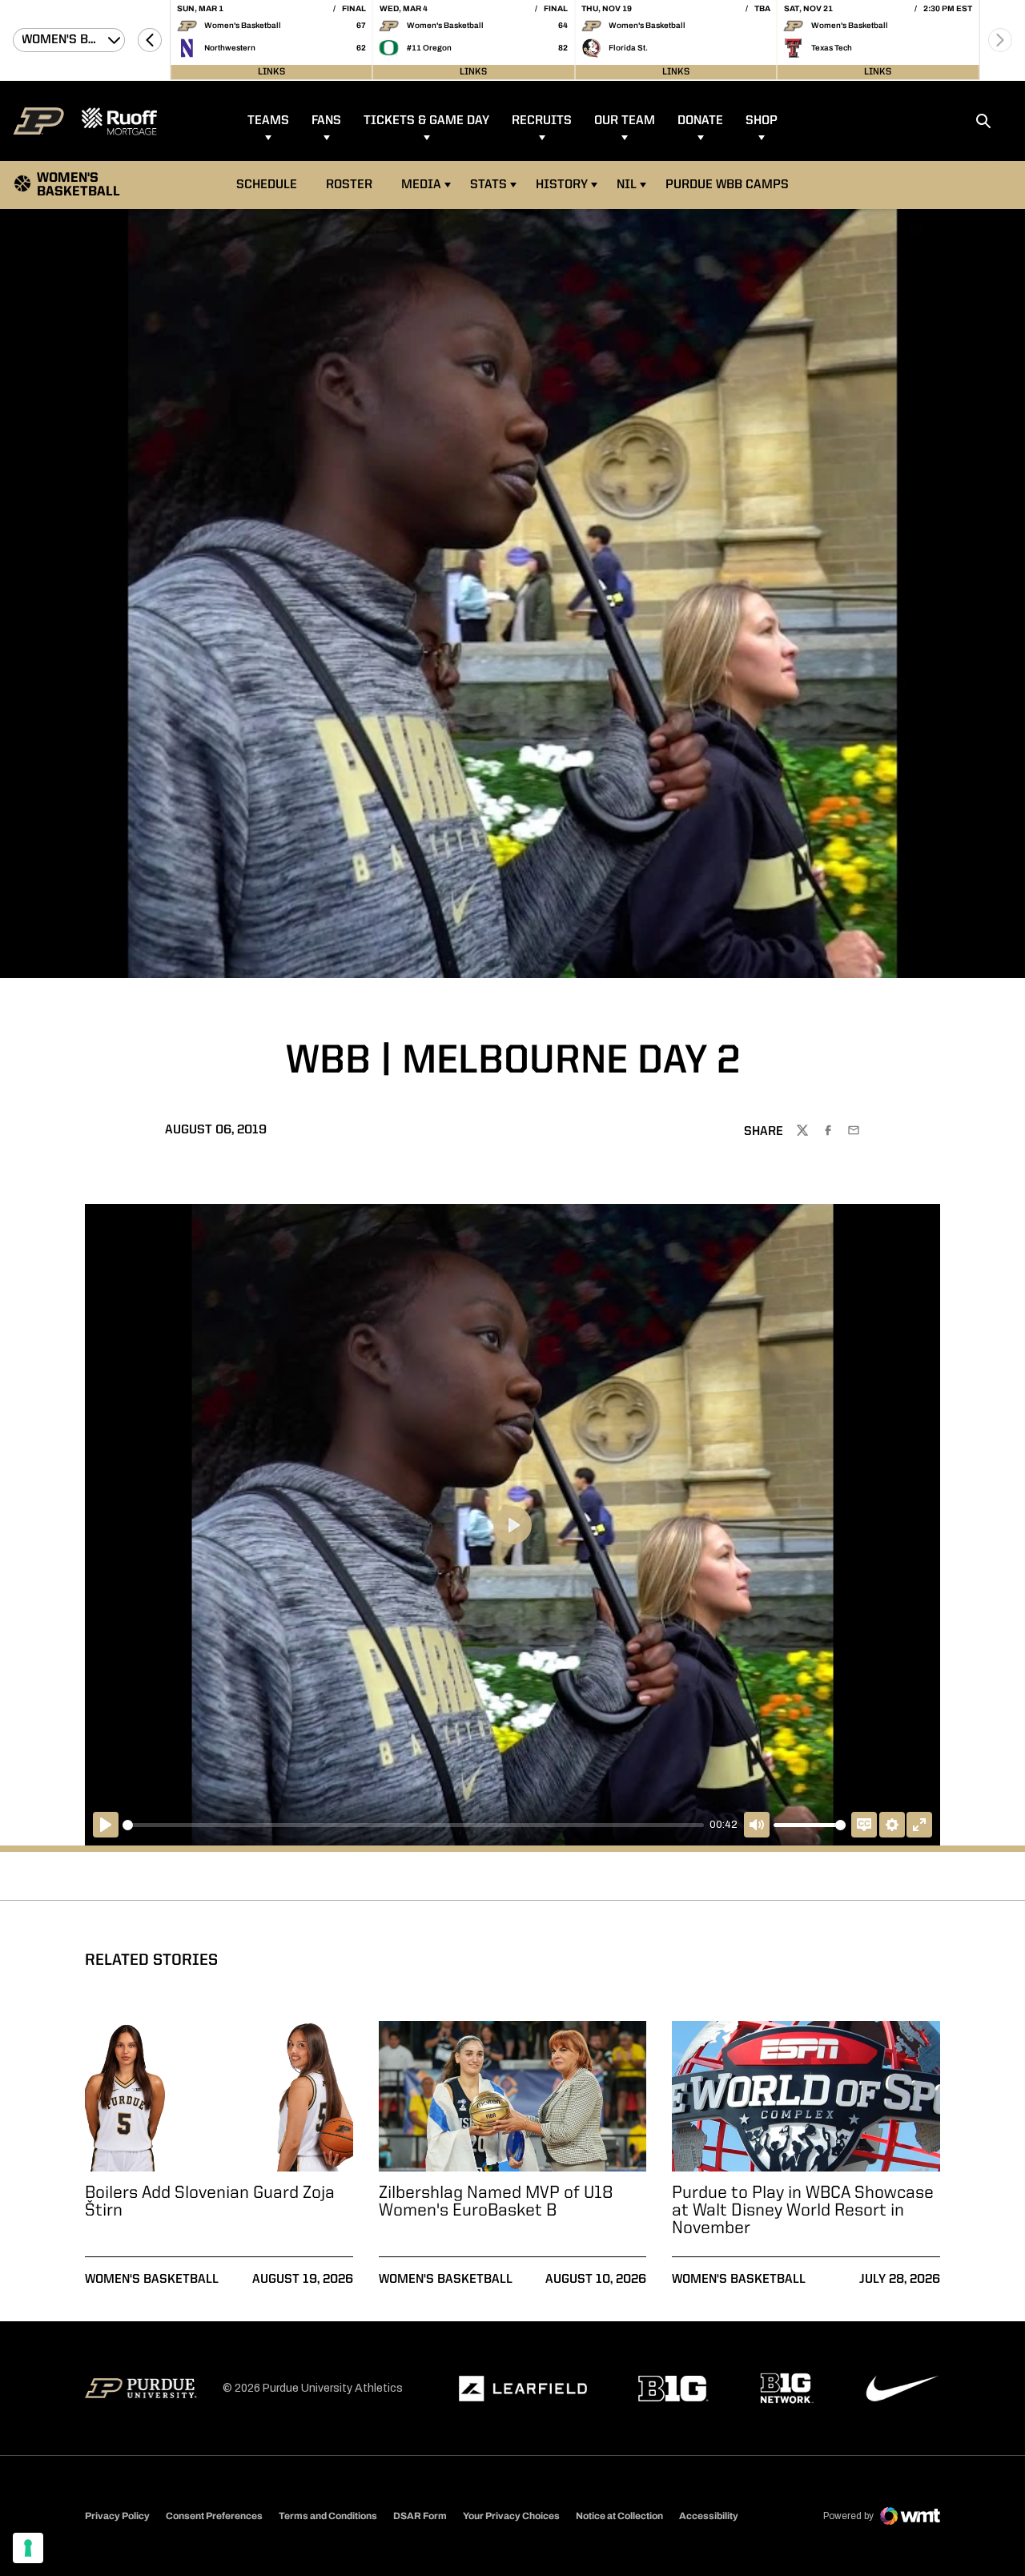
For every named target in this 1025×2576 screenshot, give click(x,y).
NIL (627, 185)
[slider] (413, 1825)
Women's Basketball (152, 2280)
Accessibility (709, 2516)
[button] (150, 40)
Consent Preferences (214, 2516)
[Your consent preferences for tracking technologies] (28, 2548)
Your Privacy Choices (511, 2516)
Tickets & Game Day (426, 121)
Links (271, 72)
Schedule (267, 185)
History (562, 185)
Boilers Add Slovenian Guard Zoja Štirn (210, 2202)
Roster (349, 185)
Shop (762, 121)
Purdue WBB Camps (727, 185)
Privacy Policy (117, 2516)
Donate (700, 121)
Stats (488, 185)
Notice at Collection (619, 2516)
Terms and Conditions (328, 2516)
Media (421, 185)
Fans (326, 121)
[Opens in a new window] (523, 2389)
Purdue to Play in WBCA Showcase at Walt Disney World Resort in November (803, 2211)
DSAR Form (420, 2516)
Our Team (625, 121)
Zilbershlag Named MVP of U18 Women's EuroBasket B (496, 2202)
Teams (268, 121)
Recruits (542, 121)
